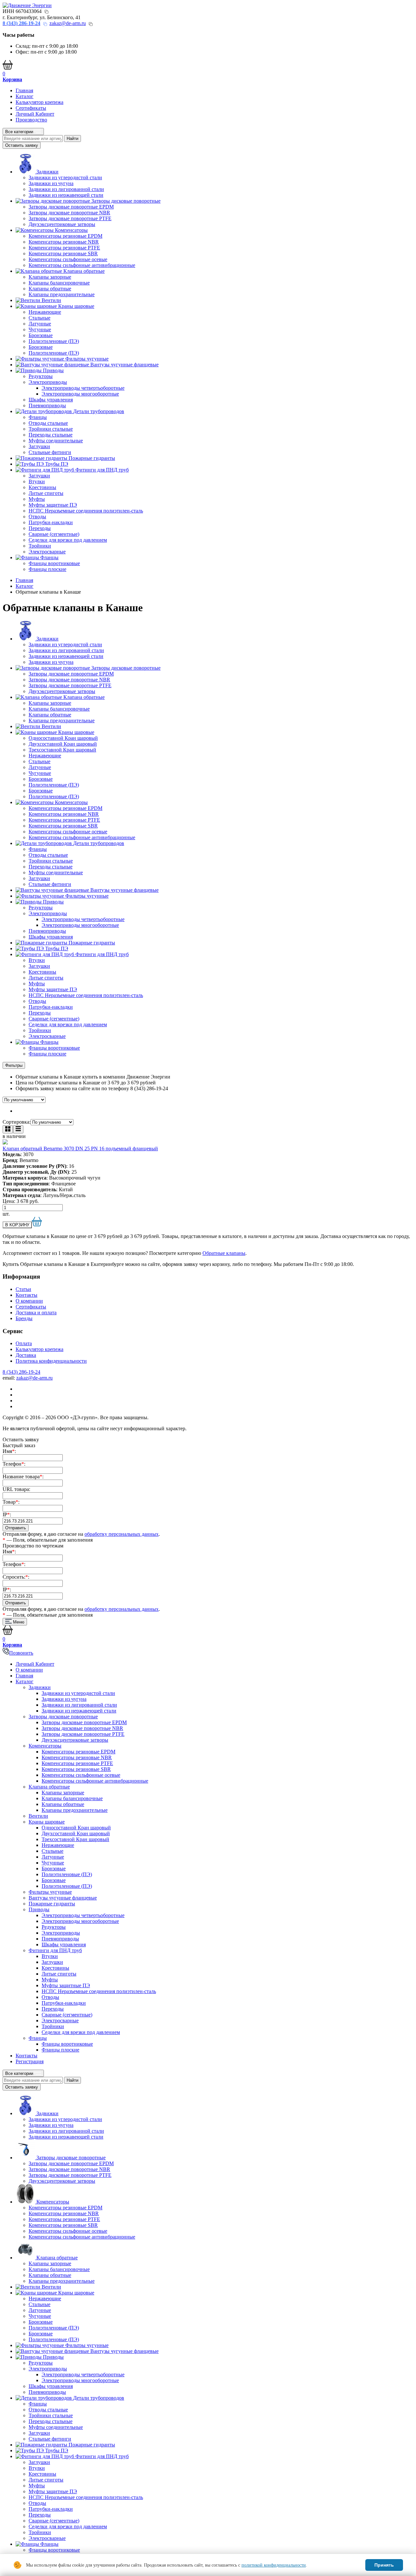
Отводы (37, 517)
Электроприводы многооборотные (80, 394)
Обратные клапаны (224, 1253)
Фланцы (38, 417)
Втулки (37, 481)
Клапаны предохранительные (62, 294)
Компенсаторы (45, 1746)
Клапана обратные (49, 1787)
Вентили (38, 1816)
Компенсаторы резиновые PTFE (64, 248)
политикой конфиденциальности (274, 2565)
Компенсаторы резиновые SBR (63, 253)
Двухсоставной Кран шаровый (63, 744)
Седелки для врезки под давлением (68, 540)
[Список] (18, 1129)
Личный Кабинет (35, 114)
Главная (24, 90)
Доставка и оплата (36, 1313)
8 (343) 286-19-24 (21, 1372)
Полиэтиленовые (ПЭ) (54, 341)
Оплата (24, 1343)
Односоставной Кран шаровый (63, 738)
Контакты (26, 1295)
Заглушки (39, 446)
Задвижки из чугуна (51, 183)
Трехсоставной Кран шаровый (62, 750)
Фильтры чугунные (50, 1892)
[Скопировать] (46, 12)
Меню (18, 1622)
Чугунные (40, 329)
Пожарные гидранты (52, 1904)
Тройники (40, 546)
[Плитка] (8, 1129)
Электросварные (47, 552)
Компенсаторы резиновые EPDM (65, 236)
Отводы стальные (48, 423)
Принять (384, 2565)
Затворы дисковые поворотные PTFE (70, 218)
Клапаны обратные (50, 289)
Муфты (37, 499)
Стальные (39, 318)
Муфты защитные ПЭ (53, 505)
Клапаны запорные (50, 277)
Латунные (40, 324)
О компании (29, 1301)
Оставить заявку (22, 145)
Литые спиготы (46, 493)
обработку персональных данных (122, 1534)
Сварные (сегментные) (54, 534)
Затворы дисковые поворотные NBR (69, 213)
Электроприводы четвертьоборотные (83, 388)
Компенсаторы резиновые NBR (64, 242)
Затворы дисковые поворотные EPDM (71, 207)
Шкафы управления (51, 400)
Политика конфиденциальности (51, 1361)
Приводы (39, 1909)
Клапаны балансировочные (59, 283)
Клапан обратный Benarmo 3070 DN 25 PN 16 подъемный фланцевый (80, 1149)
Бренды (24, 1318)
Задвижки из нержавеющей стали (66, 195)
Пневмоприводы (47, 405)
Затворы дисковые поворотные (63, 1717)
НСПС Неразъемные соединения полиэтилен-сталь (86, 511)
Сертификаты (31, 108)
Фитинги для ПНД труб (55, 1950)
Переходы (40, 528)
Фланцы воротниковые (54, 563)
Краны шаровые (47, 1822)
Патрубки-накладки (51, 522)
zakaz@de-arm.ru (68, 23)
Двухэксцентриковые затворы (62, 224)
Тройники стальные (51, 429)
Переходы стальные (51, 435)
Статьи (23, 1289)
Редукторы (41, 376)
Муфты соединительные (56, 441)
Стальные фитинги (50, 452)
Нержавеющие (45, 312)
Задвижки (40, 1687)
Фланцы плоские (47, 569)
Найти (72, 139)
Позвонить (21, 1653)
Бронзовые (41, 335)
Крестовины (42, 487)
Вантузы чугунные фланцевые (63, 1898)
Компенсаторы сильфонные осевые (68, 259)
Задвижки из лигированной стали (66, 189)
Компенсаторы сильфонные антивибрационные (82, 265)
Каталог (25, 96)
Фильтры (14, 1065)
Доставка (26, 1355)
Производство (31, 120)
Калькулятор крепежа (39, 102)
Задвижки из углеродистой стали (65, 177)
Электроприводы (48, 382)
